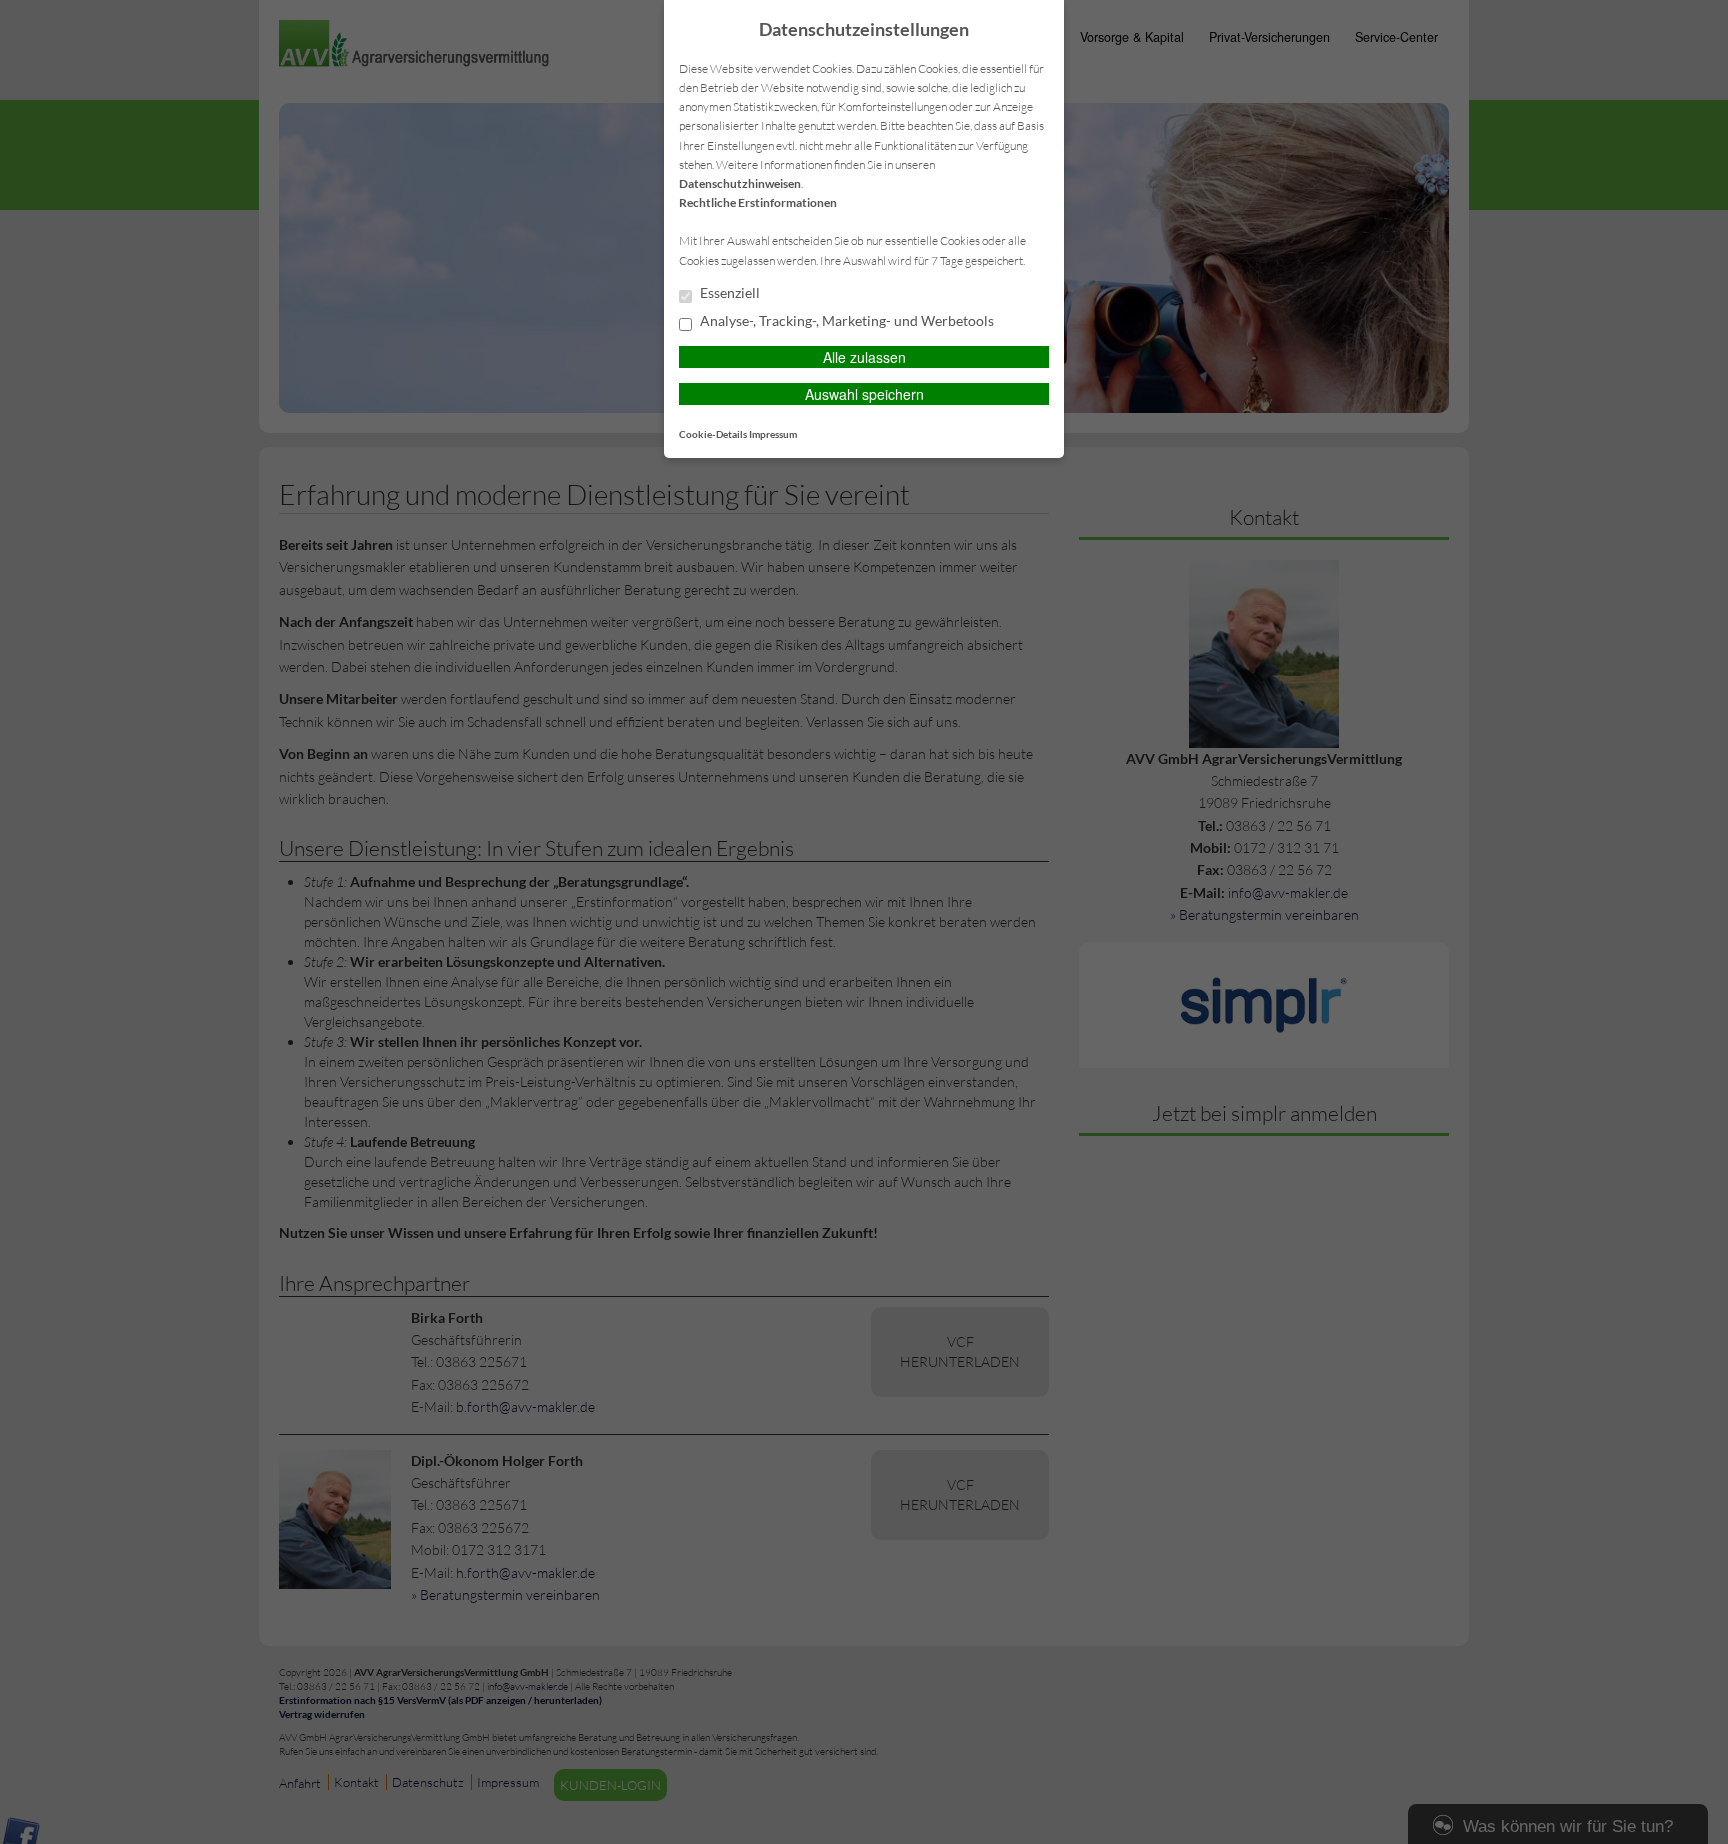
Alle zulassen (864, 357)
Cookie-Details (713, 434)
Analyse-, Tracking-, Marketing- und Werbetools (845, 321)
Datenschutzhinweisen (740, 183)
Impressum (773, 434)
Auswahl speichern (864, 394)
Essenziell (728, 293)
